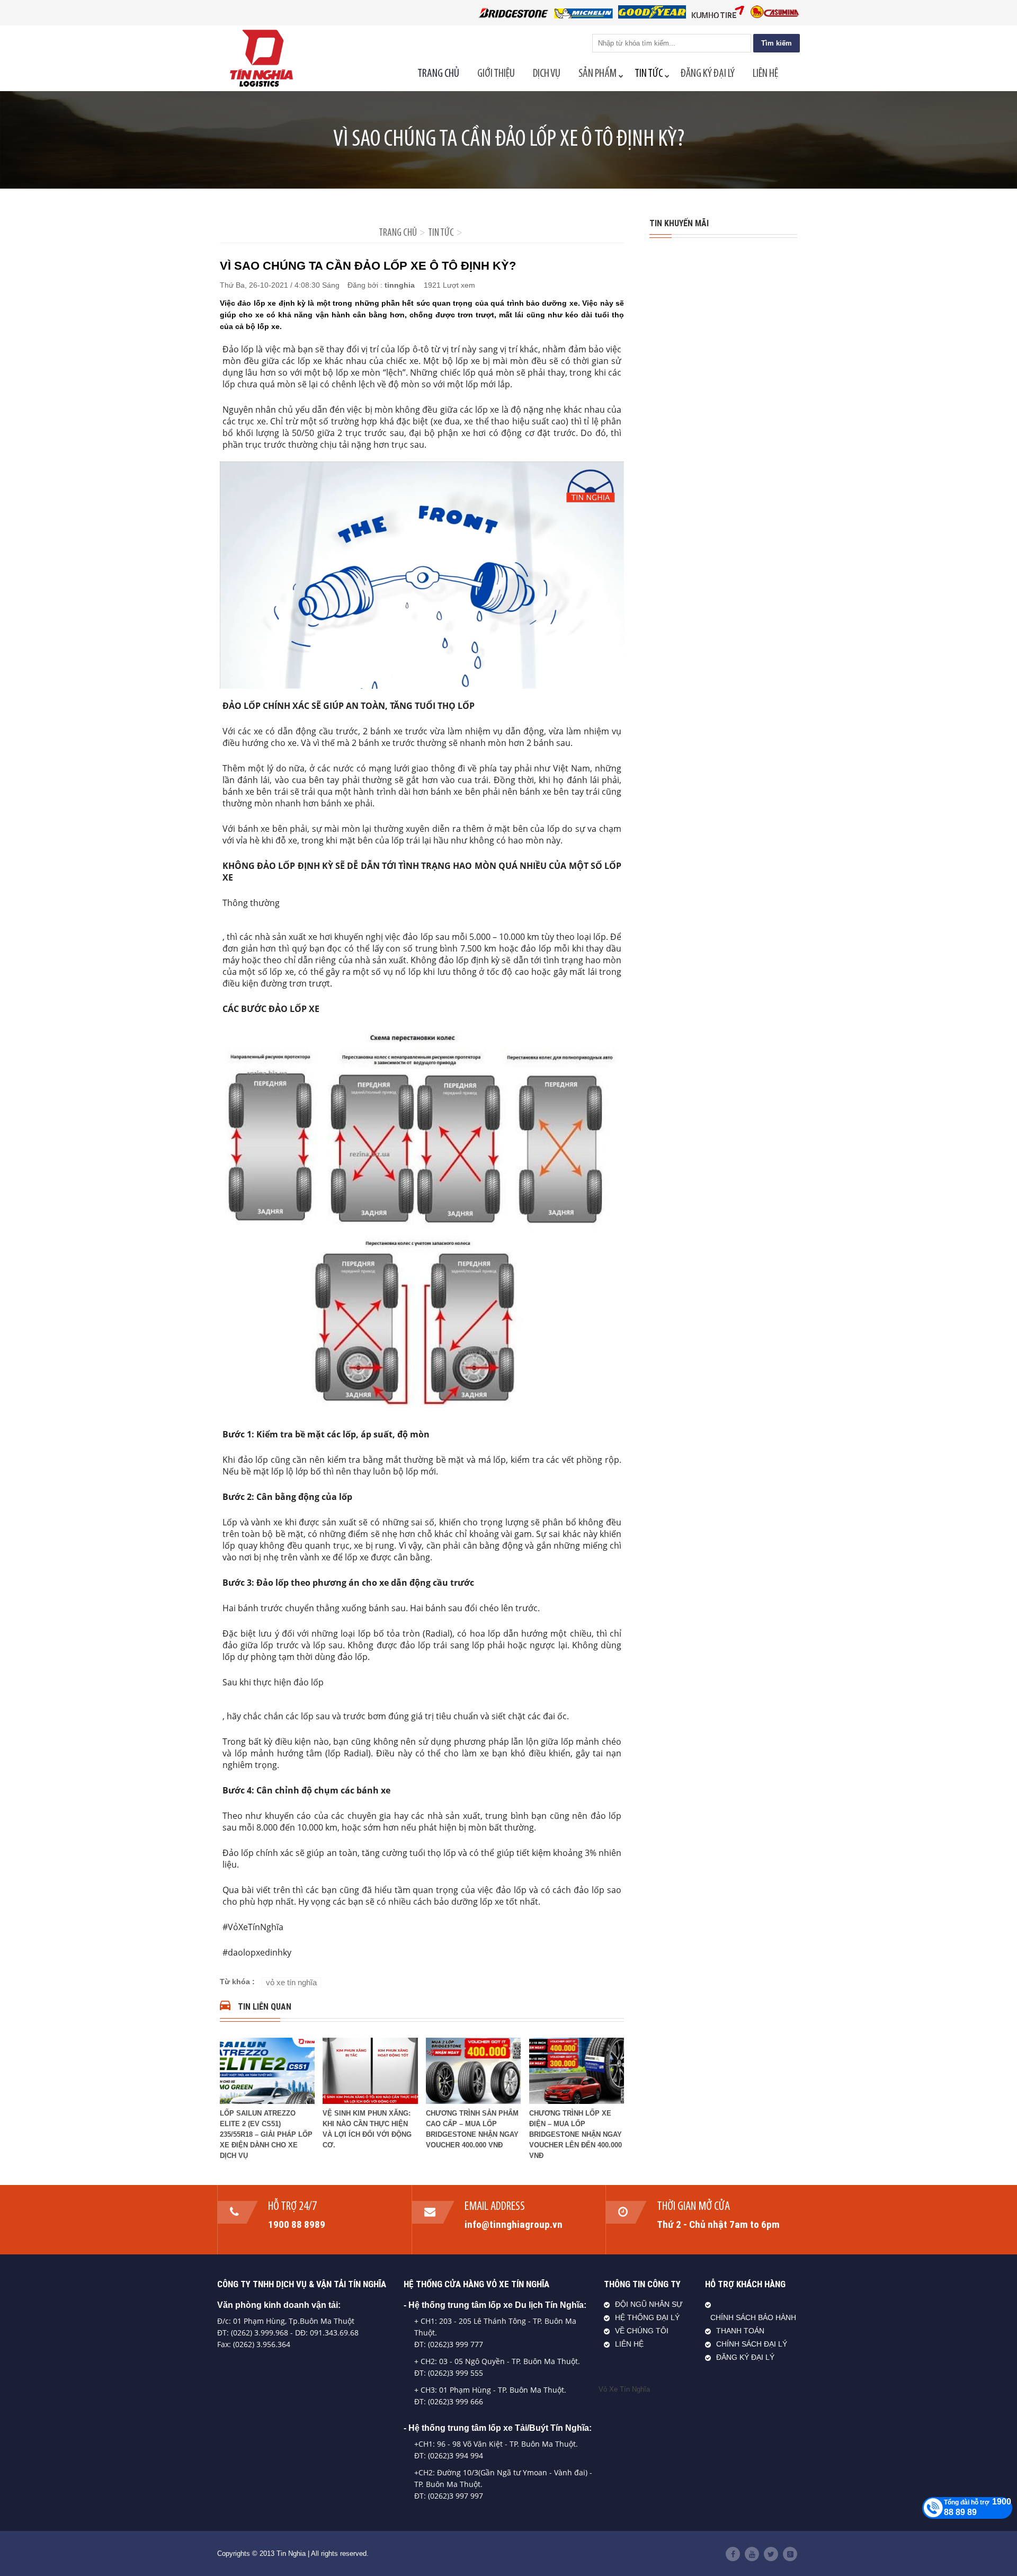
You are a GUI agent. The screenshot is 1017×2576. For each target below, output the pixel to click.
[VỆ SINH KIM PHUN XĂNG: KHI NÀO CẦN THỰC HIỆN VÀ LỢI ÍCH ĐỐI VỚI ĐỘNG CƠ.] (370, 2101)
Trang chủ (398, 233)
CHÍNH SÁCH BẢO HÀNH (753, 2318)
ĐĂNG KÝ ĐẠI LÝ (745, 2357)
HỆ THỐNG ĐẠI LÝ (647, 2318)
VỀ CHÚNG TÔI (642, 2331)
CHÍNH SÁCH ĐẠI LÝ (752, 2344)
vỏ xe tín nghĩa (291, 1982)
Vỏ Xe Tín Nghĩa (624, 2389)
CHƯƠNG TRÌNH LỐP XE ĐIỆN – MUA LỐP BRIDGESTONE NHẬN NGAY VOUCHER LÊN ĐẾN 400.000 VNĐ (576, 2134)
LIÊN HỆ (629, 2344)
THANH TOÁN (740, 2331)
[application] (422, 575)
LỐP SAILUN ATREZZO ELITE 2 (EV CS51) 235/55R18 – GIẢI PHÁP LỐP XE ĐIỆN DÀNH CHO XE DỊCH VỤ (266, 2134)
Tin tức (441, 233)
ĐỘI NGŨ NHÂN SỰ (649, 2304)
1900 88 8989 (297, 2224)
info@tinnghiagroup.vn (514, 2224)
